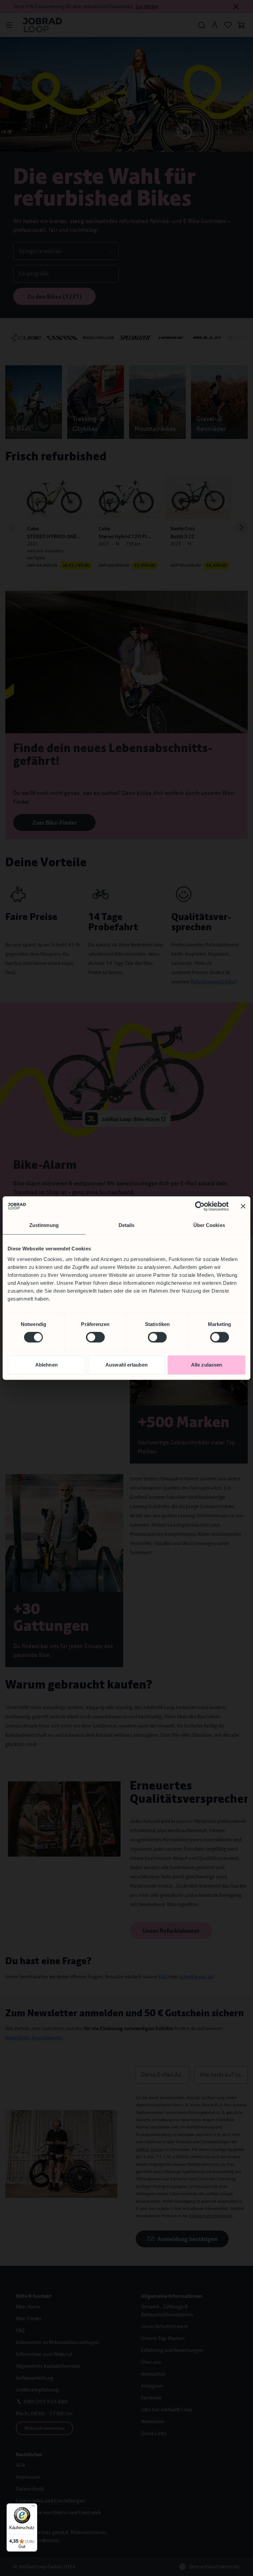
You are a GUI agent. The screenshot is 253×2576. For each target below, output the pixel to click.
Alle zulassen (207, 1365)
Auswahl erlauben (126, 1365)
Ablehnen (46, 1365)
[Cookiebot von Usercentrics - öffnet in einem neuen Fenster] (200, 1206)
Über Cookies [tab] (209, 1225)
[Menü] (33, 2507)
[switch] (95, 1337)
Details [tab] (127, 1225)
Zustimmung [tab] (44, 1225)
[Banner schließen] (243, 1206)
